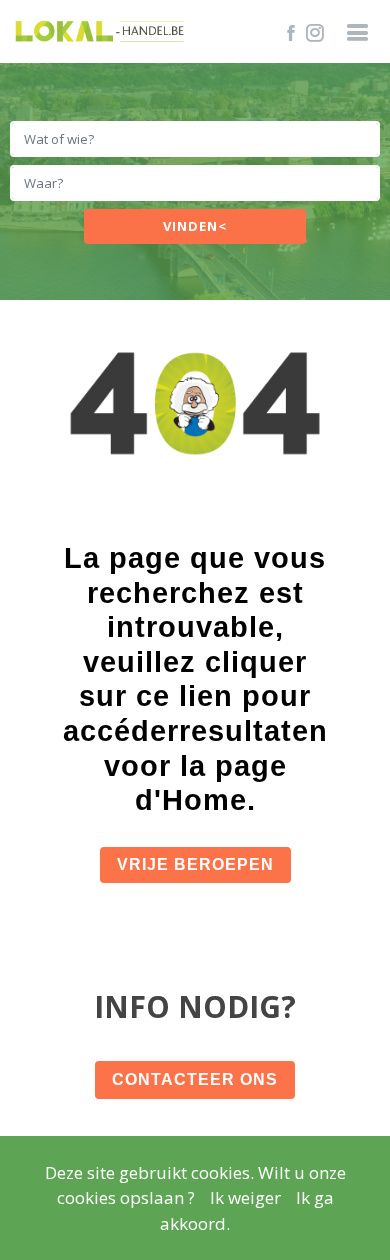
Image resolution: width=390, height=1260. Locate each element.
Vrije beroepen (195, 864)
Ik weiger (245, 1197)
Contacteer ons (195, 1079)
